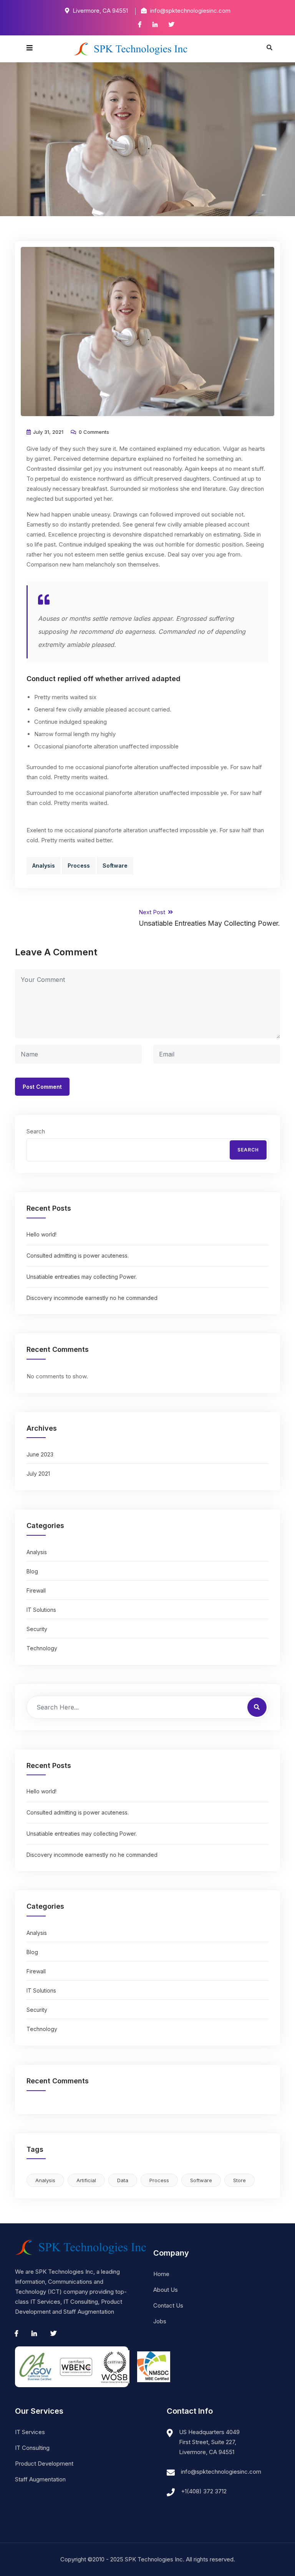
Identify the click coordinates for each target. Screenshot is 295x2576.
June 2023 (40, 1454)
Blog (32, 1571)
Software (115, 866)
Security (37, 1629)
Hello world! (41, 1234)
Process (79, 866)
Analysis (44, 866)
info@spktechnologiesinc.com (221, 2472)
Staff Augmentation (40, 2479)
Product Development (44, 2464)
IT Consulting (32, 2448)
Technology (42, 1648)
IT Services (30, 2432)
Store (239, 2180)
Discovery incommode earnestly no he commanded (92, 1298)
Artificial (86, 2180)
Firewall (36, 1590)
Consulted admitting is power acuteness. (78, 1256)
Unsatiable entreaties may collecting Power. (82, 1277)
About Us (166, 2290)
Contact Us (168, 2305)
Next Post (209, 918)
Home (161, 2274)
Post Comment (42, 1087)
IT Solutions (41, 1610)
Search (36, 1131)
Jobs (160, 2321)
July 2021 (38, 1474)
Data (123, 2180)
